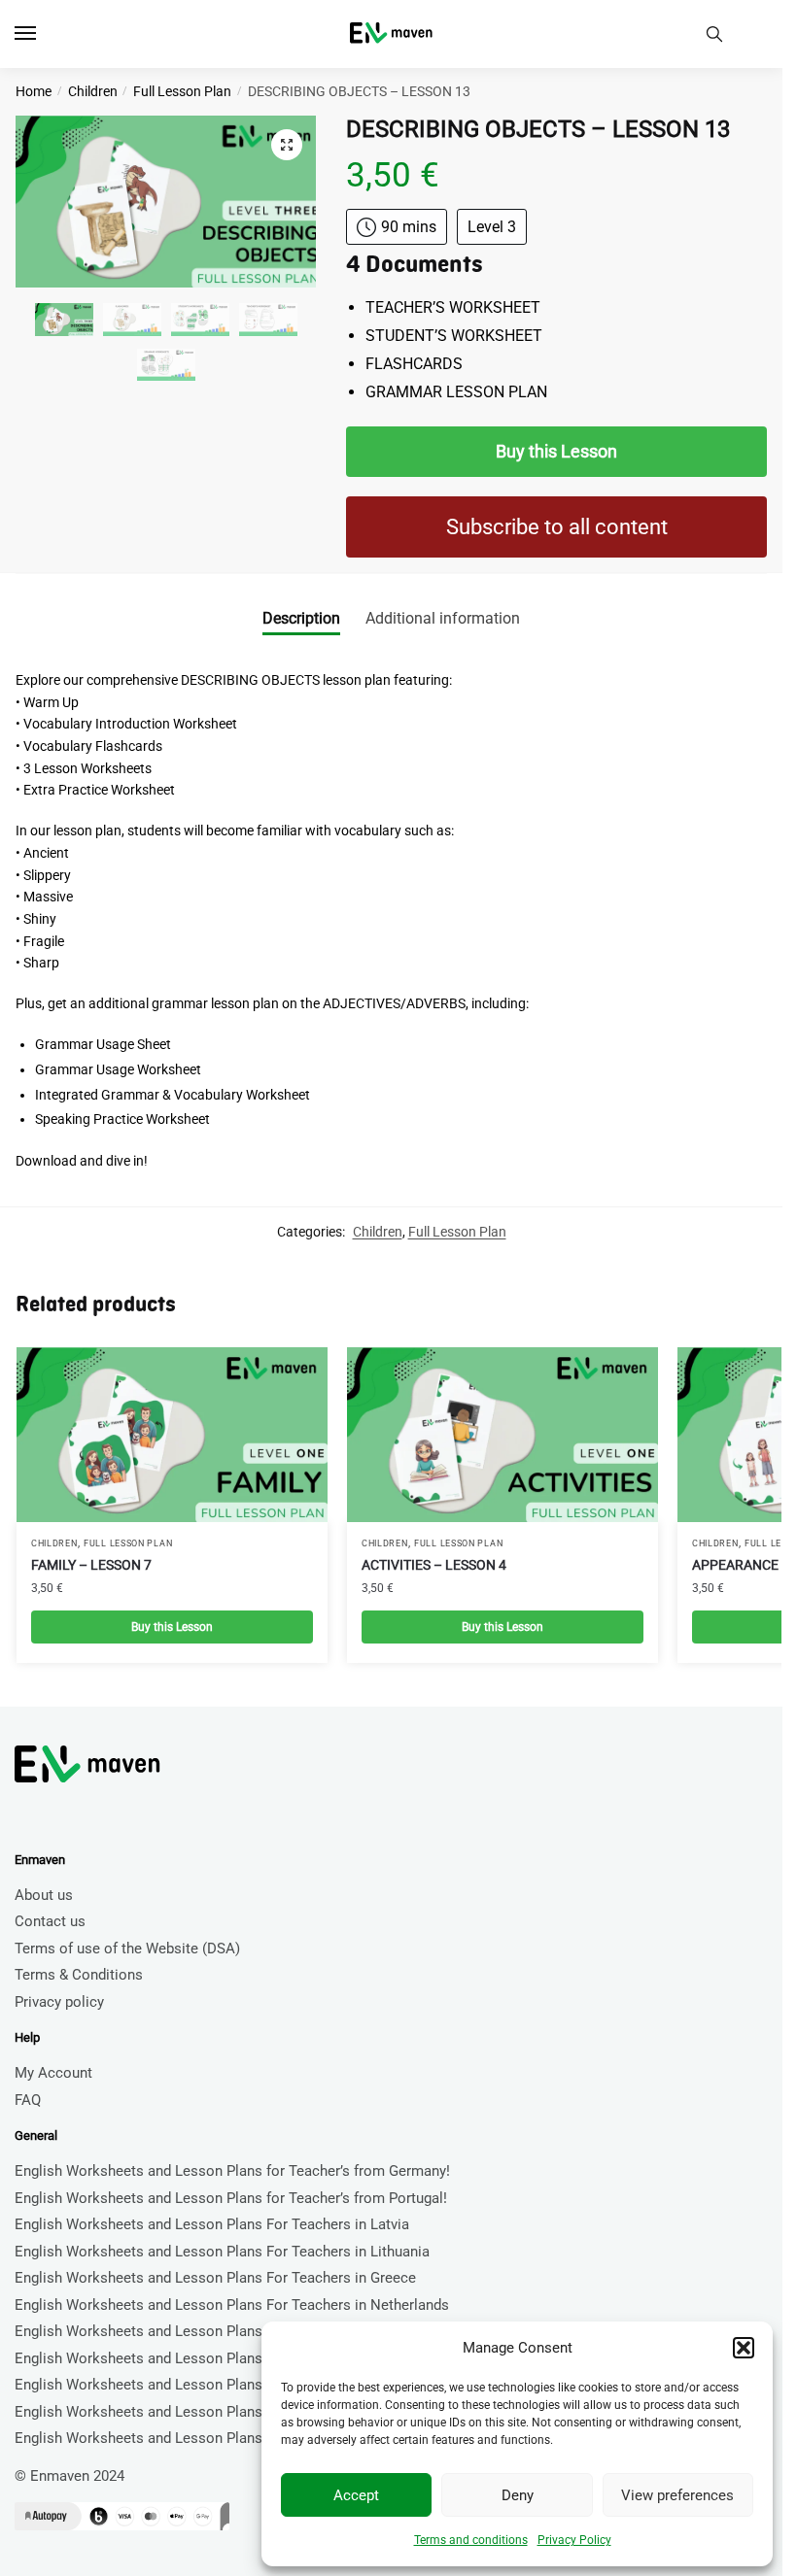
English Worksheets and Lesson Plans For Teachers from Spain (220, 2358)
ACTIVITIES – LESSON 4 (434, 1565)
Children (93, 91)
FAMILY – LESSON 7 (91, 1565)
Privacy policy (59, 2002)
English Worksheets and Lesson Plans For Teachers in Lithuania (222, 2252)
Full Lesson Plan (182, 91)
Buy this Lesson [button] (172, 1627)
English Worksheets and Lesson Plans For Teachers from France (224, 2385)
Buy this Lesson (556, 451)
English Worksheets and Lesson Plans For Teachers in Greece (215, 2278)
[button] (744, 2348)
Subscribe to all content (557, 527)
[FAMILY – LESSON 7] (172, 1435)
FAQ (28, 2100)
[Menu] (44, 34)
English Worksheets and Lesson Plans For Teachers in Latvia (212, 2224)
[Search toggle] (714, 34)
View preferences (677, 2495)
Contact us (50, 1921)
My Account (53, 2073)
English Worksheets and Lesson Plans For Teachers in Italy (206, 2438)
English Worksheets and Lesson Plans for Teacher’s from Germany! (232, 2171)
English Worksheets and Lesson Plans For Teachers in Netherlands (232, 2305)
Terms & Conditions (79, 1975)
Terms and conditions (471, 2540)
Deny (518, 2495)
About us (44, 1895)
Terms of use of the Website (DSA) (127, 1949)
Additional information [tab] (443, 618)
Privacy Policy (574, 2540)
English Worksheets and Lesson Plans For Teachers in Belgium (219, 2331)
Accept (356, 2495)
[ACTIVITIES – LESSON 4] (502, 1435)
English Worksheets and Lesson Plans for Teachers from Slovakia (228, 2412)
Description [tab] (301, 618)
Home (34, 91)
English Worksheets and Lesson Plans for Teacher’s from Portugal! (231, 2198)
